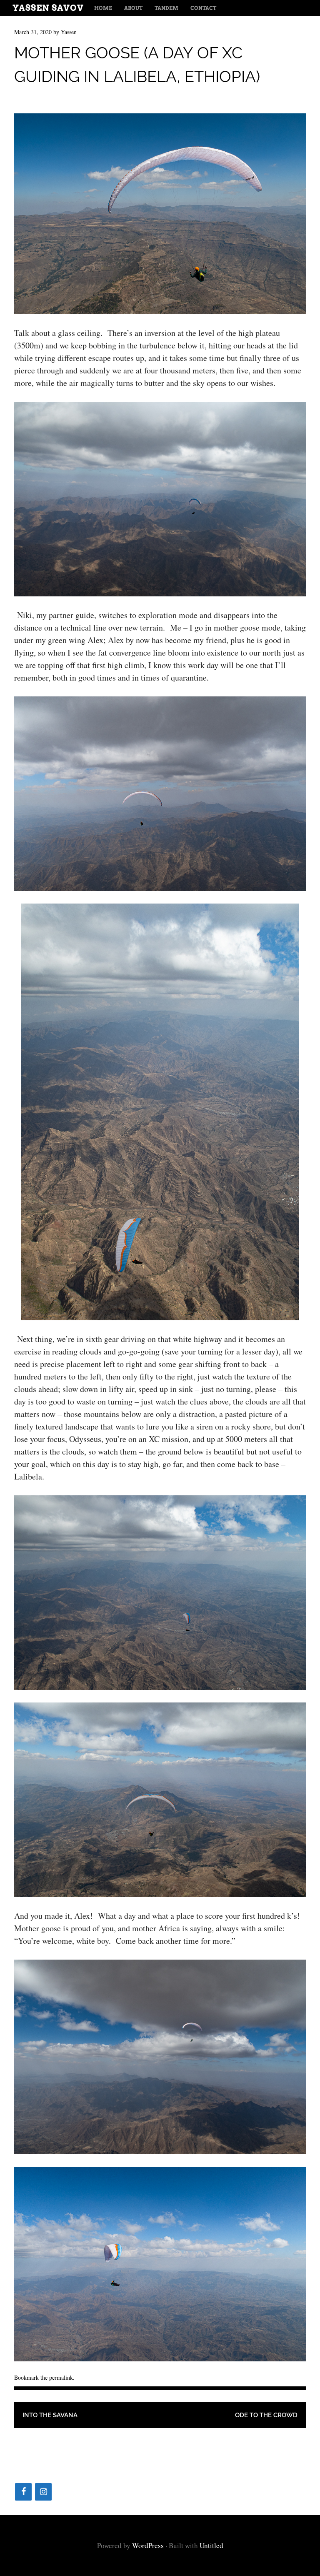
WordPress (148, 2545)
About (133, 8)
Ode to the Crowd (266, 2415)
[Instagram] (43, 2492)
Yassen (69, 32)
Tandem (166, 8)
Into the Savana (50, 2415)
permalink (61, 2377)
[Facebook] (23, 2492)
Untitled (211, 2545)
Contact (203, 8)
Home (103, 8)
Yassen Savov (48, 8)
